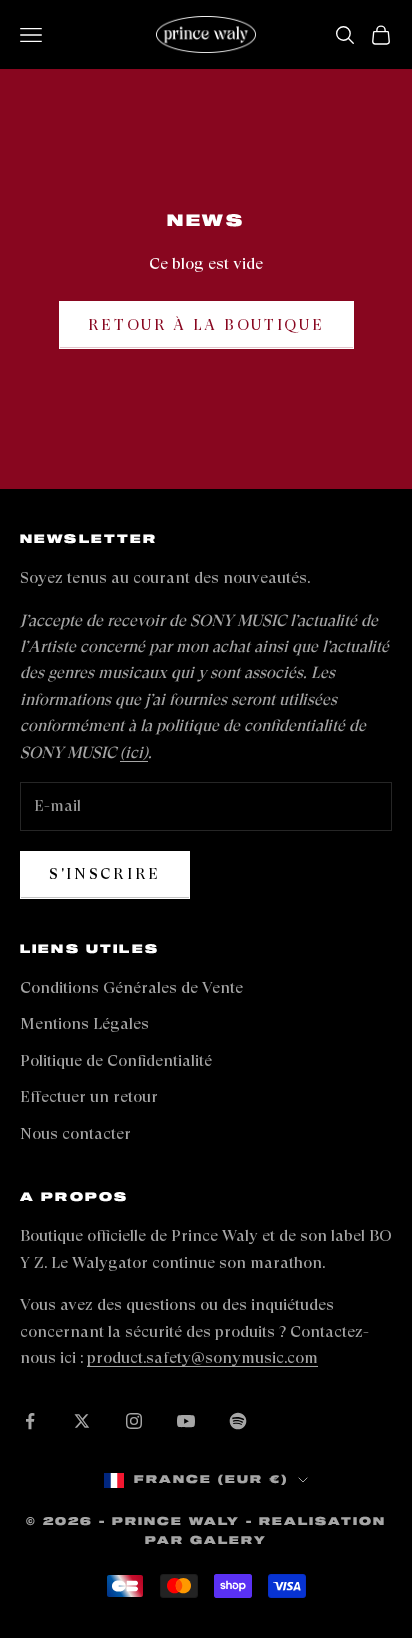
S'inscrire (105, 874)
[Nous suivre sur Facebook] (30, 1421)
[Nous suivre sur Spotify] (238, 1421)
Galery (228, 1540)
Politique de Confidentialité (116, 1060)
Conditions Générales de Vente (131, 987)
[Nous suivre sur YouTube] (186, 1421)
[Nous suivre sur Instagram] (134, 1421)
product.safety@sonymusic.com (202, 1357)
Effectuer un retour (89, 1096)
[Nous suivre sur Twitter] (82, 1421)
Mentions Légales (84, 1023)
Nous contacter (75, 1133)
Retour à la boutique (206, 325)
